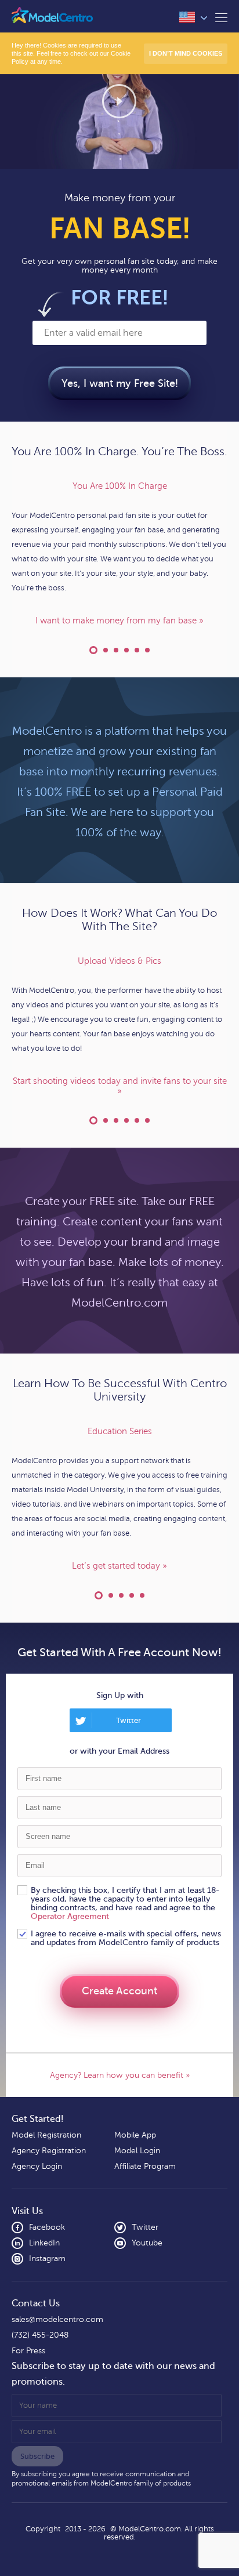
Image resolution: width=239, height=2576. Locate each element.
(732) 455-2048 (40, 2335)
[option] (119, 554)
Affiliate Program (145, 2166)
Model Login (137, 2151)
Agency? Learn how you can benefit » (120, 2075)
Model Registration (46, 2135)
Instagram (47, 2258)
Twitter (145, 2227)
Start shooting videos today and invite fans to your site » (120, 1086)
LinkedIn (44, 2243)
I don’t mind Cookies (186, 53)
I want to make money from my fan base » (119, 621)
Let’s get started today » (119, 1566)
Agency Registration (49, 2151)
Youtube (147, 2243)
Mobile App (135, 2135)
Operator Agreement (70, 1916)
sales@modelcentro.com (57, 2319)
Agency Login (37, 2166)
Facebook (47, 2227)
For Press (28, 2351)
